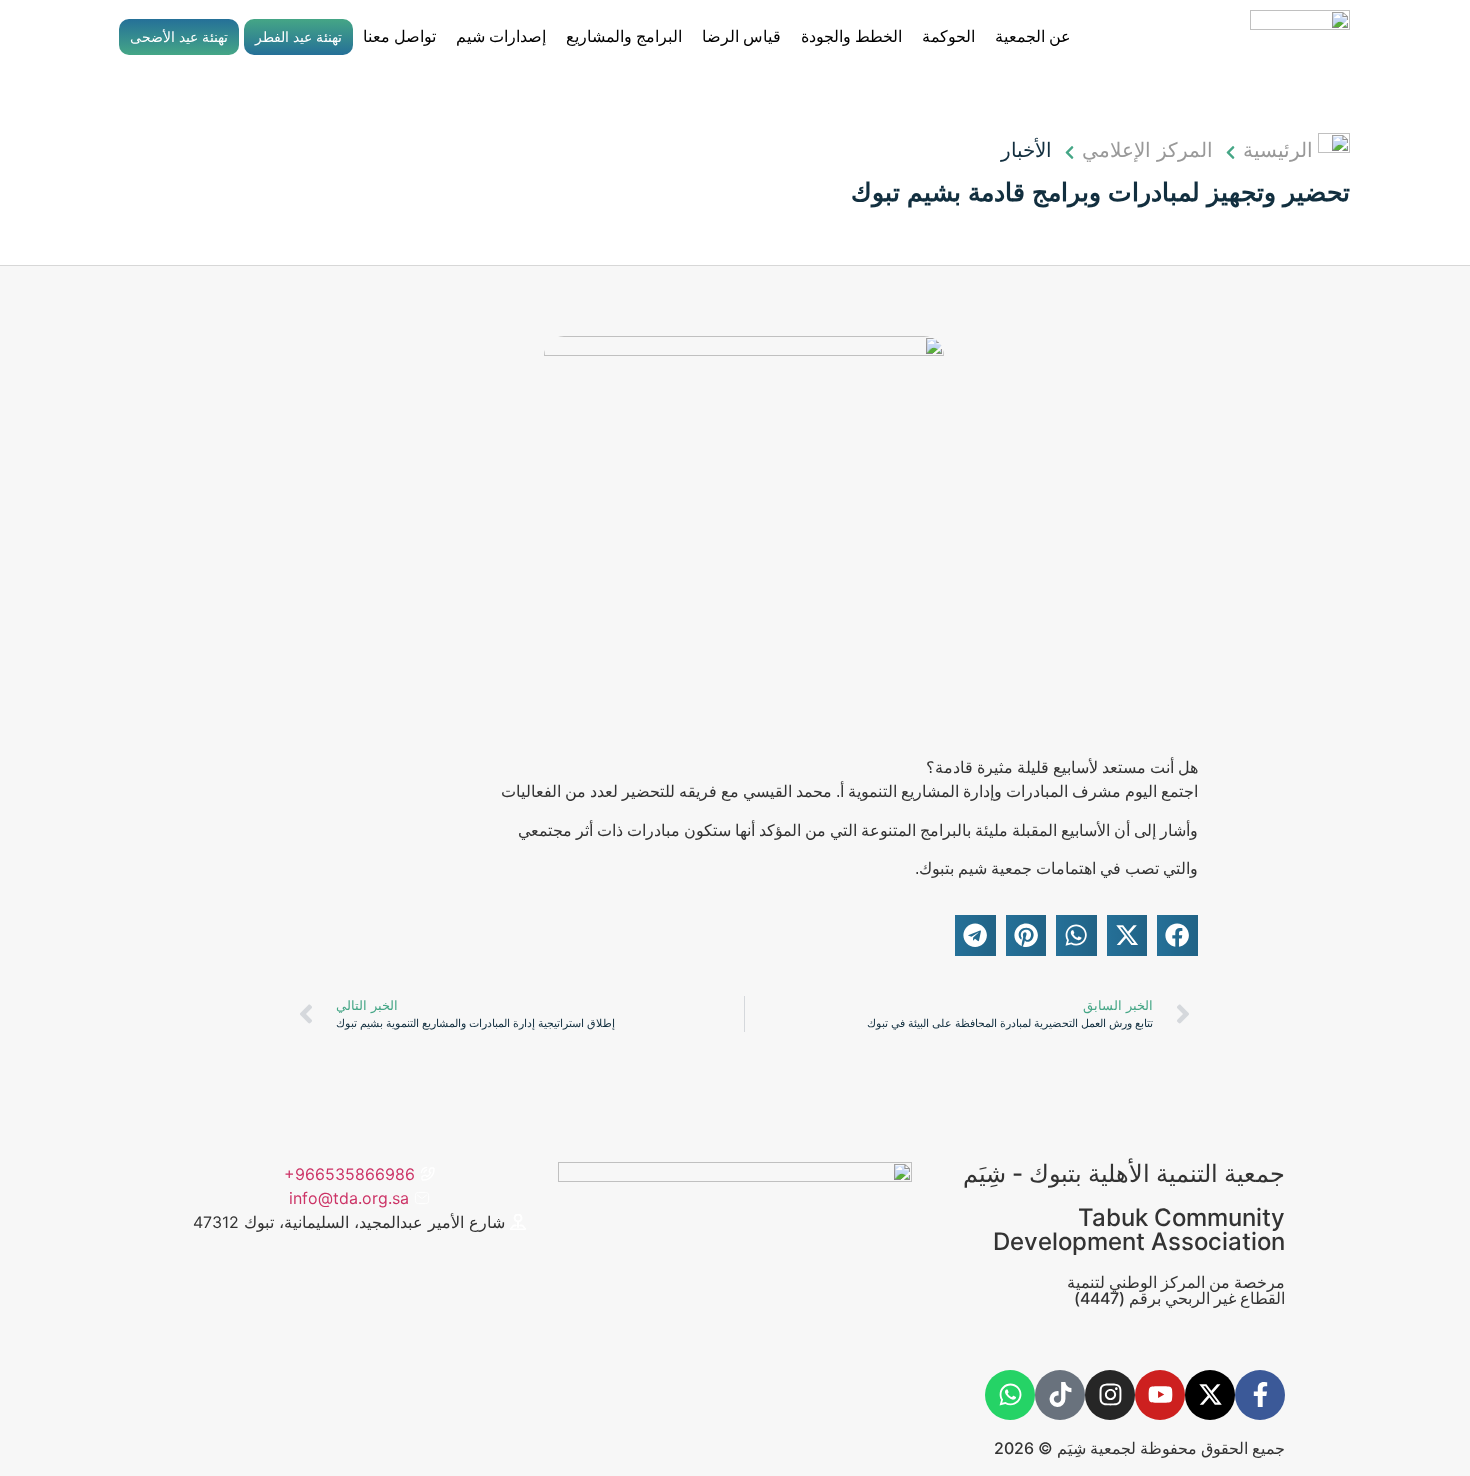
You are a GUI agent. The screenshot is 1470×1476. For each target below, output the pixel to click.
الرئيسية (1278, 150)
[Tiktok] (1060, 1395)
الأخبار (1026, 150)
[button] (1177, 935)
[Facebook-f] (1260, 1395)
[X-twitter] (1210, 1395)
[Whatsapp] (1010, 1395)
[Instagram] (1110, 1395)
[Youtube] (1160, 1395)
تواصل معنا (399, 36)
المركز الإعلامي (1147, 150)
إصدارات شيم (501, 36)
